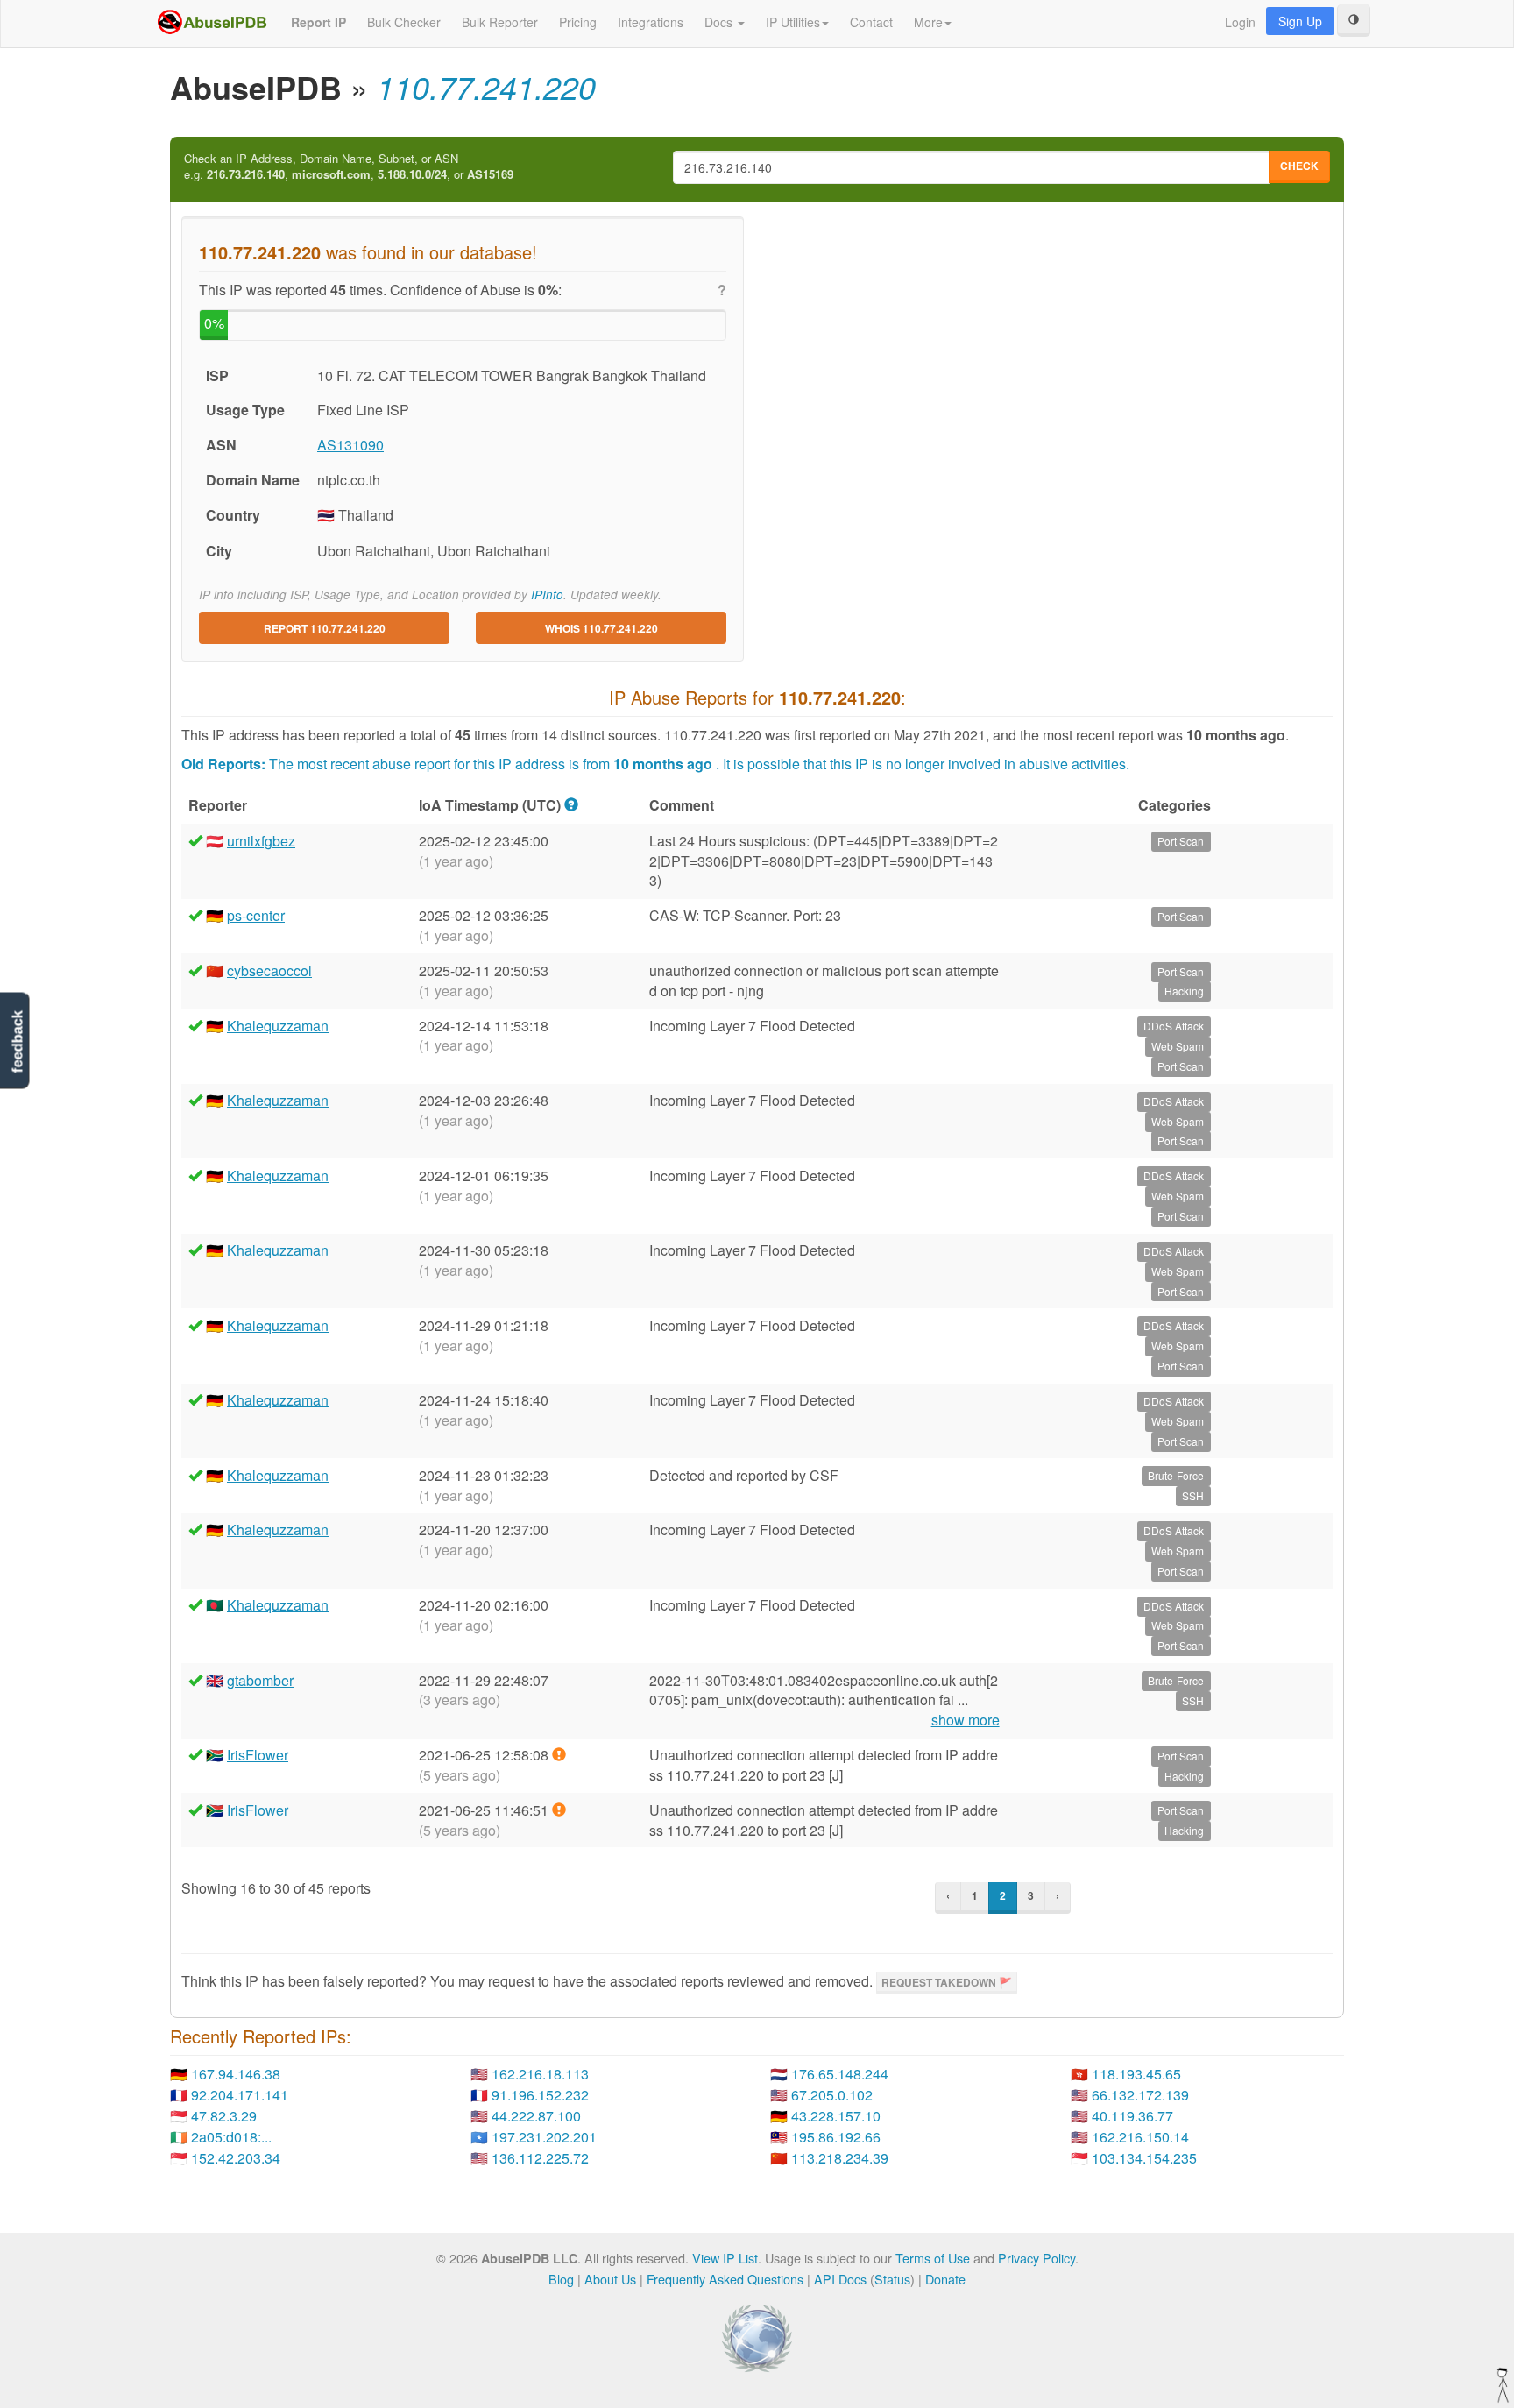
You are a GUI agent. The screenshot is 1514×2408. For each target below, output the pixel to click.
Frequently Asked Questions (725, 2279)
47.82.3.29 (224, 2116)
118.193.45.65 (1136, 2074)
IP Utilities (793, 22)
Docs (720, 22)
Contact (871, 22)
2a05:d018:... (231, 2137)
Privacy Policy (1036, 2258)
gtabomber (260, 1680)
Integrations (651, 22)
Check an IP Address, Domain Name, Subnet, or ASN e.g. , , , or (349, 167)
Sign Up (1300, 21)
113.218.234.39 (840, 2158)
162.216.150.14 (1140, 2137)
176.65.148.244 (840, 2074)
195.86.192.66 (836, 2137)
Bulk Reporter (500, 22)
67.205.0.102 (832, 2095)
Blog (561, 2279)
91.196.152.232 (540, 2095)
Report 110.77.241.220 (325, 628)
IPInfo (547, 595)
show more (966, 1720)
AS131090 (350, 445)
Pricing (578, 22)
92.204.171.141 (240, 2095)
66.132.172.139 (1140, 2095)
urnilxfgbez (261, 841)
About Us (610, 2279)
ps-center (256, 915)
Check (1299, 166)
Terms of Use (933, 2258)
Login (1240, 22)
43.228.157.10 (836, 2116)
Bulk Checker (404, 22)
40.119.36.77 (1132, 2116)
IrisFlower (258, 1755)
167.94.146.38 (236, 2074)
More (928, 22)
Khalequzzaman (278, 1026)
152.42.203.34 (236, 2158)
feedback (17, 1041)
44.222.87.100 (536, 2116)
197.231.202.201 (544, 2137)
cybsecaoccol (269, 970)
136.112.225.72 (540, 2158)
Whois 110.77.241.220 (601, 628)
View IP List (725, 2258)
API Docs (840, 2279)
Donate (945, 2279)
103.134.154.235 (1144, 2158)
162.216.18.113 (540, 2074)
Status (892, 2279)
